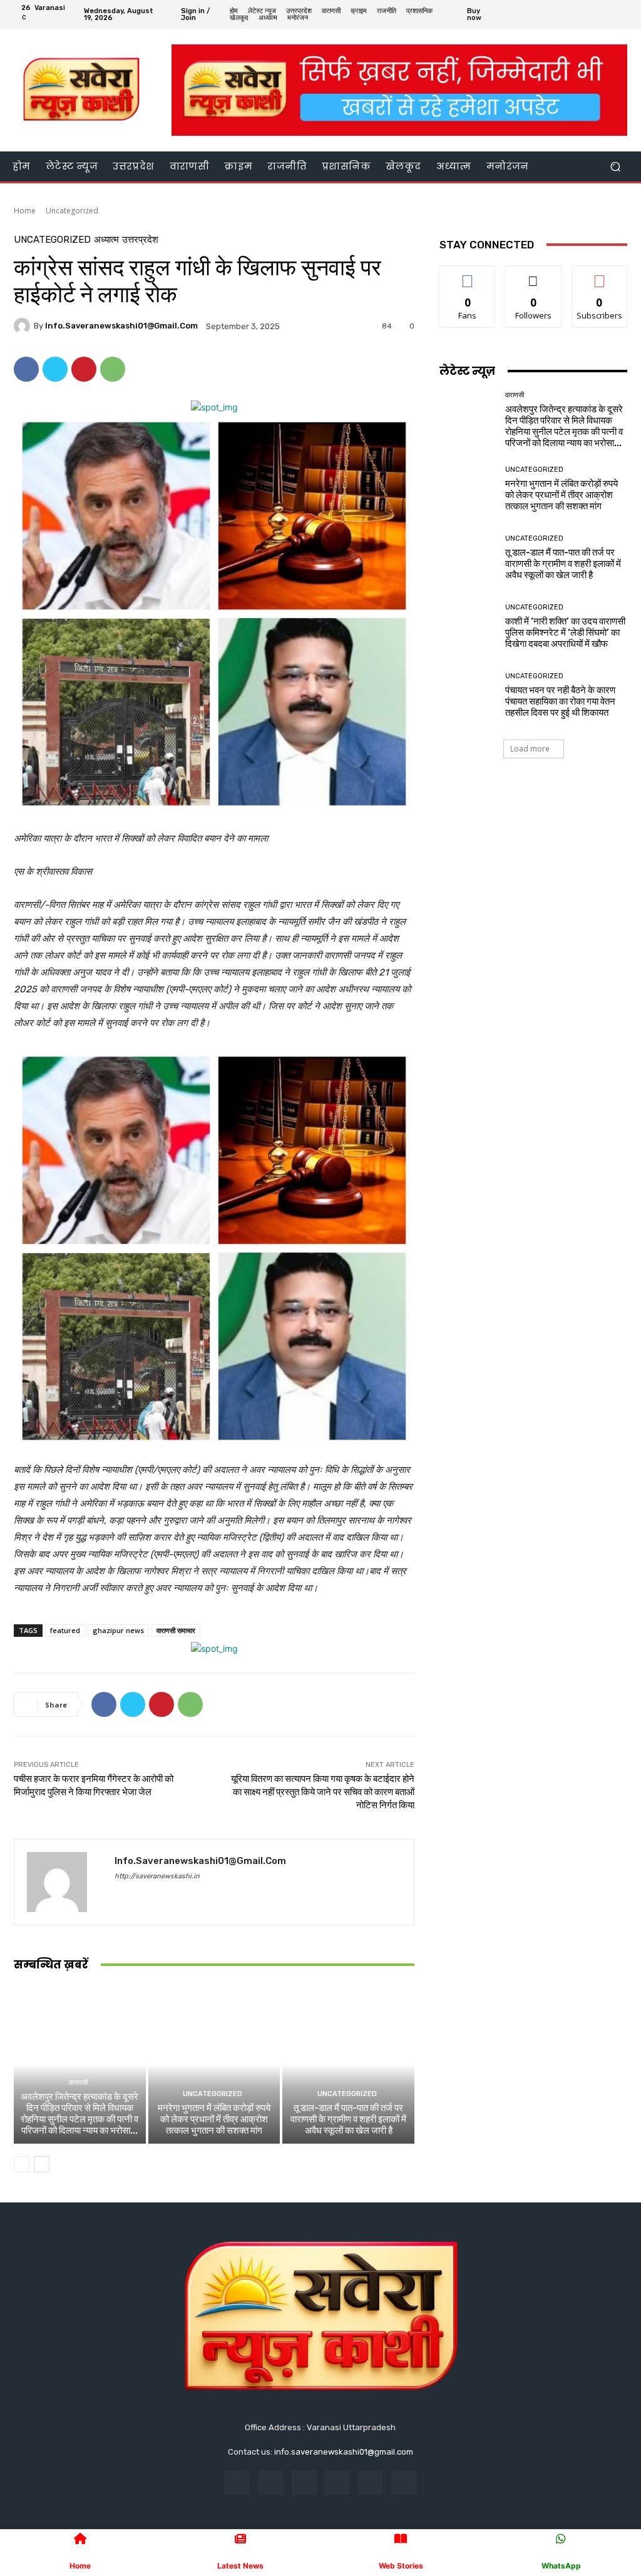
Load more (530, 749)
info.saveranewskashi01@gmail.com (121, 326)
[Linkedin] (304, 2482)
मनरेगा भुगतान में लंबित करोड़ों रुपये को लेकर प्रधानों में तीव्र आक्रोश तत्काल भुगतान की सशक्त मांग (214, 2119)
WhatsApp (561, 2566)
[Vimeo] (607, 14)
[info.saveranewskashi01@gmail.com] (24, 326)
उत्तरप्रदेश (140, 240)
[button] (615, 166)
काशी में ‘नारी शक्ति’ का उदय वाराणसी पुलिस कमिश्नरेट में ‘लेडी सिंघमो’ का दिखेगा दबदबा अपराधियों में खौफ (565, 633)
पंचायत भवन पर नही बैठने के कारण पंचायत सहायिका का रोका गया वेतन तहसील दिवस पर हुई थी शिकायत (560, 701)
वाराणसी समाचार (176, 1630)
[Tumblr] (370, 2482)
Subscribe (600, 275)
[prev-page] (22, 2164)
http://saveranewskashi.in (157, 1876)
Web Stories (401, 2566)
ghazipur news (118, 1630)
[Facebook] (562, 14)
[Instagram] (577, 14)
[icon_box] (484, 16)
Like (468, 275)
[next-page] (42, 2164)
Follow (534, 275)
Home (25, 211)
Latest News (240, 2566)
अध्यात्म (106, 240)
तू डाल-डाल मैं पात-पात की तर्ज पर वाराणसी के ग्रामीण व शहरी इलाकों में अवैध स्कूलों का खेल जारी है (348, 2119)
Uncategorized (72, 211)
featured (65, 1630)
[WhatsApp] (113, 369)
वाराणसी (78, 2083)
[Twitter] (592, 14)
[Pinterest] (84, 369)
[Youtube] (622, 14)
